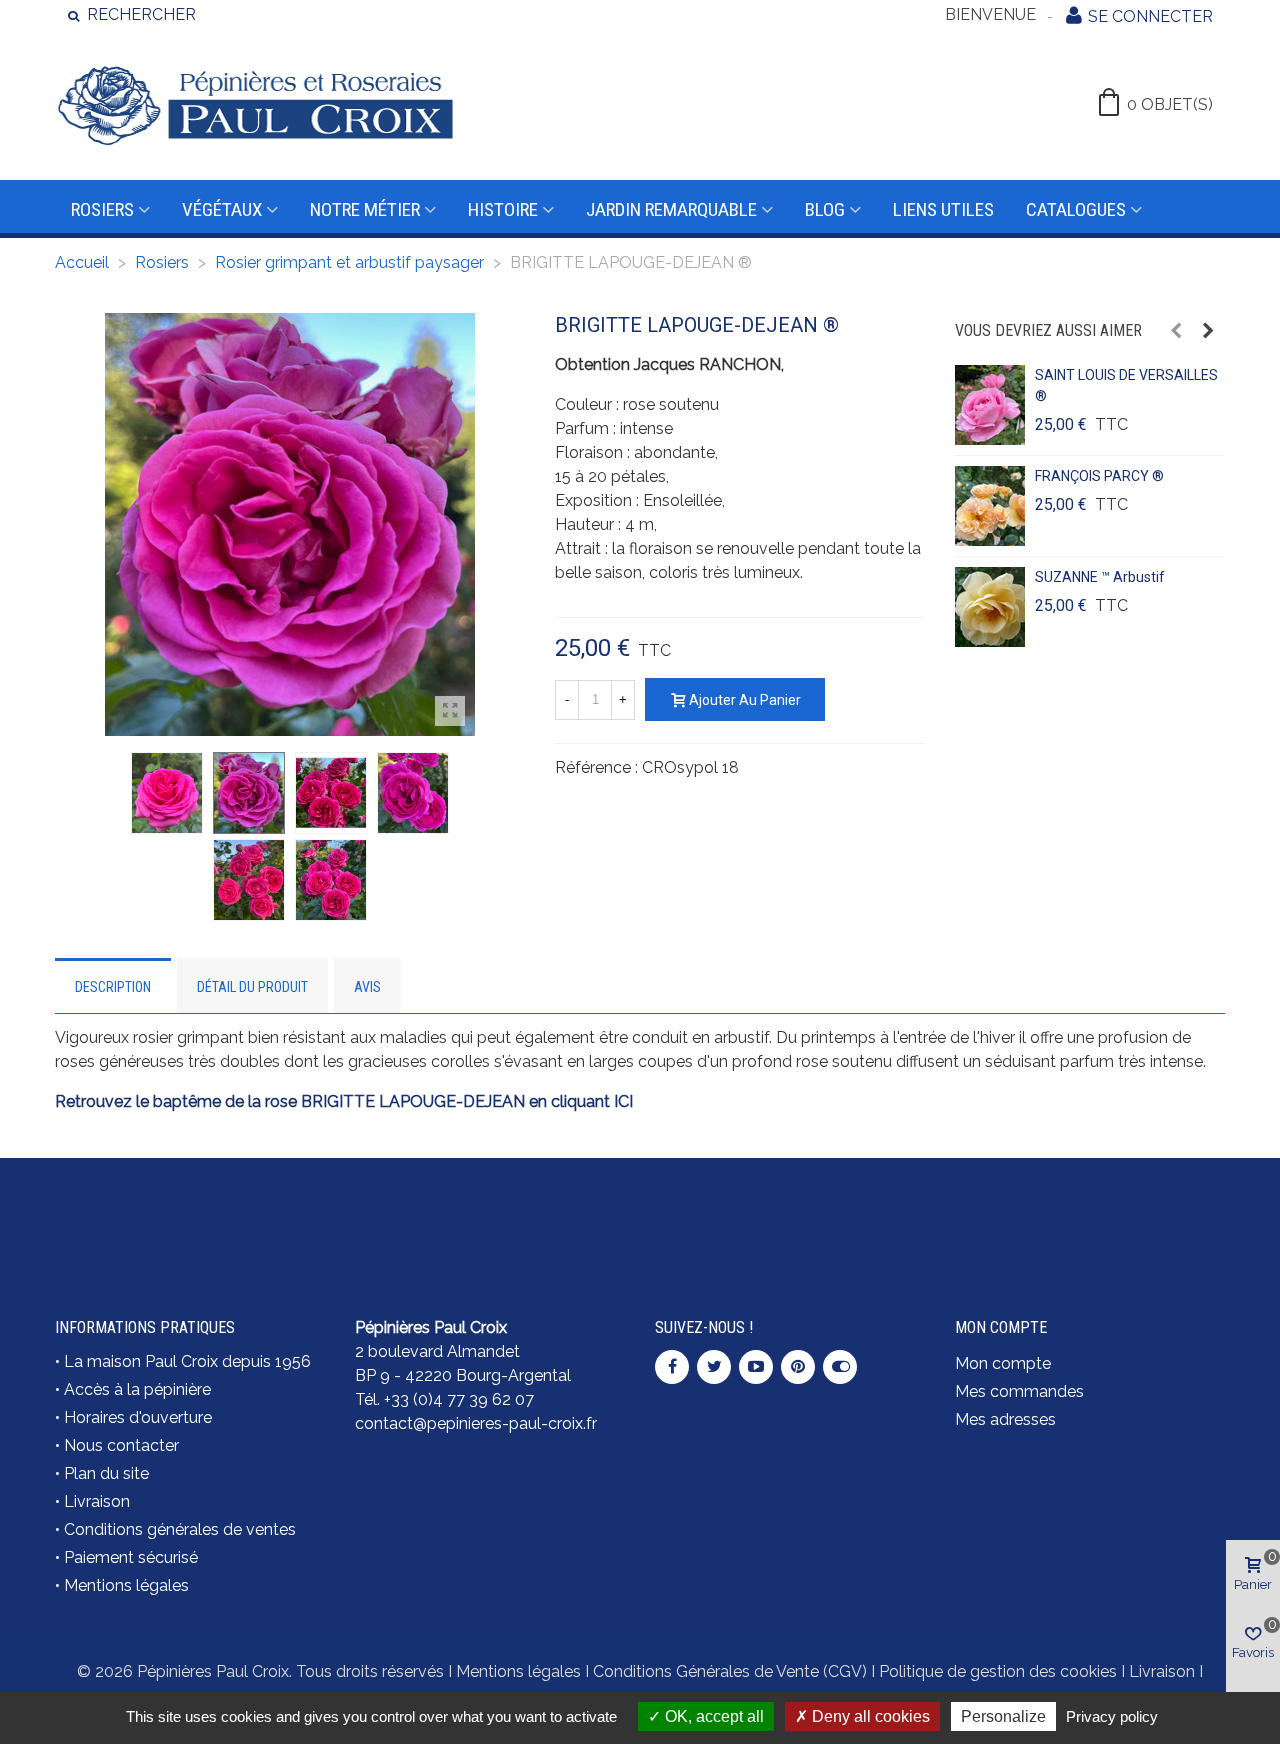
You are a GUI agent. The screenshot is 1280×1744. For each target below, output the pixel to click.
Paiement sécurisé (131, 1557)
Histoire (503, 209)
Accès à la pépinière (137, 1389)
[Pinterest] (798, 1367)
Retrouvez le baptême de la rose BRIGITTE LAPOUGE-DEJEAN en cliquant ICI (344, 1101)
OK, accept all (712, 1716)
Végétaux (222, 209)
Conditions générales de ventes (180, 1529)
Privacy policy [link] (1112, 1716)
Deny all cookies (869, 1716)
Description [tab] (113, 987)
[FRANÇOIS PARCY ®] (990, 506)
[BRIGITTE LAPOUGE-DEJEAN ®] (450, 711)
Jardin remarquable (671, 209)
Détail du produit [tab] (252, 987)
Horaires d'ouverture (138, 1417)
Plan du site (106, 1473)
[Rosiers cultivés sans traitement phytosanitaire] (790, 1215)
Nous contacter (121, 1445)
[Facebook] (672, 1367)
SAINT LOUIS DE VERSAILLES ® (1126, 385)
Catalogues (1076, 209)
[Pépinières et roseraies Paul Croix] (255, 105)
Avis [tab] (367, 987)
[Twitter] (714, 1367)
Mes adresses (1005, 1419)
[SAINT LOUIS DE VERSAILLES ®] (990, 405)
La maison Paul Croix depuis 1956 (187, 1361)
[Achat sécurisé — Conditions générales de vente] (190, 1215)
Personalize (1003, 1716)
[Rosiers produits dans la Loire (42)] (1090, 1203)
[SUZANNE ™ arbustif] (990, 607)
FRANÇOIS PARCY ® (1099, 476)
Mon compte (1003, 1363)
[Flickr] (840, 1367)
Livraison (97, 1501)
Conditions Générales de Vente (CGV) (730, 1671)
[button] (1176, 331)
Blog (825, 209)
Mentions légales (126, 1585)
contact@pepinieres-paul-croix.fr (476, 1423)
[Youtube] (756, 1367)
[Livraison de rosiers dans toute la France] (490, 1215)
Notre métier (365, 209)
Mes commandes (1019, 1391)
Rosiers (102, 209)
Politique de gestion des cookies (998, 1671)
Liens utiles (943, 209)
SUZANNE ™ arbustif (1100, 577)
